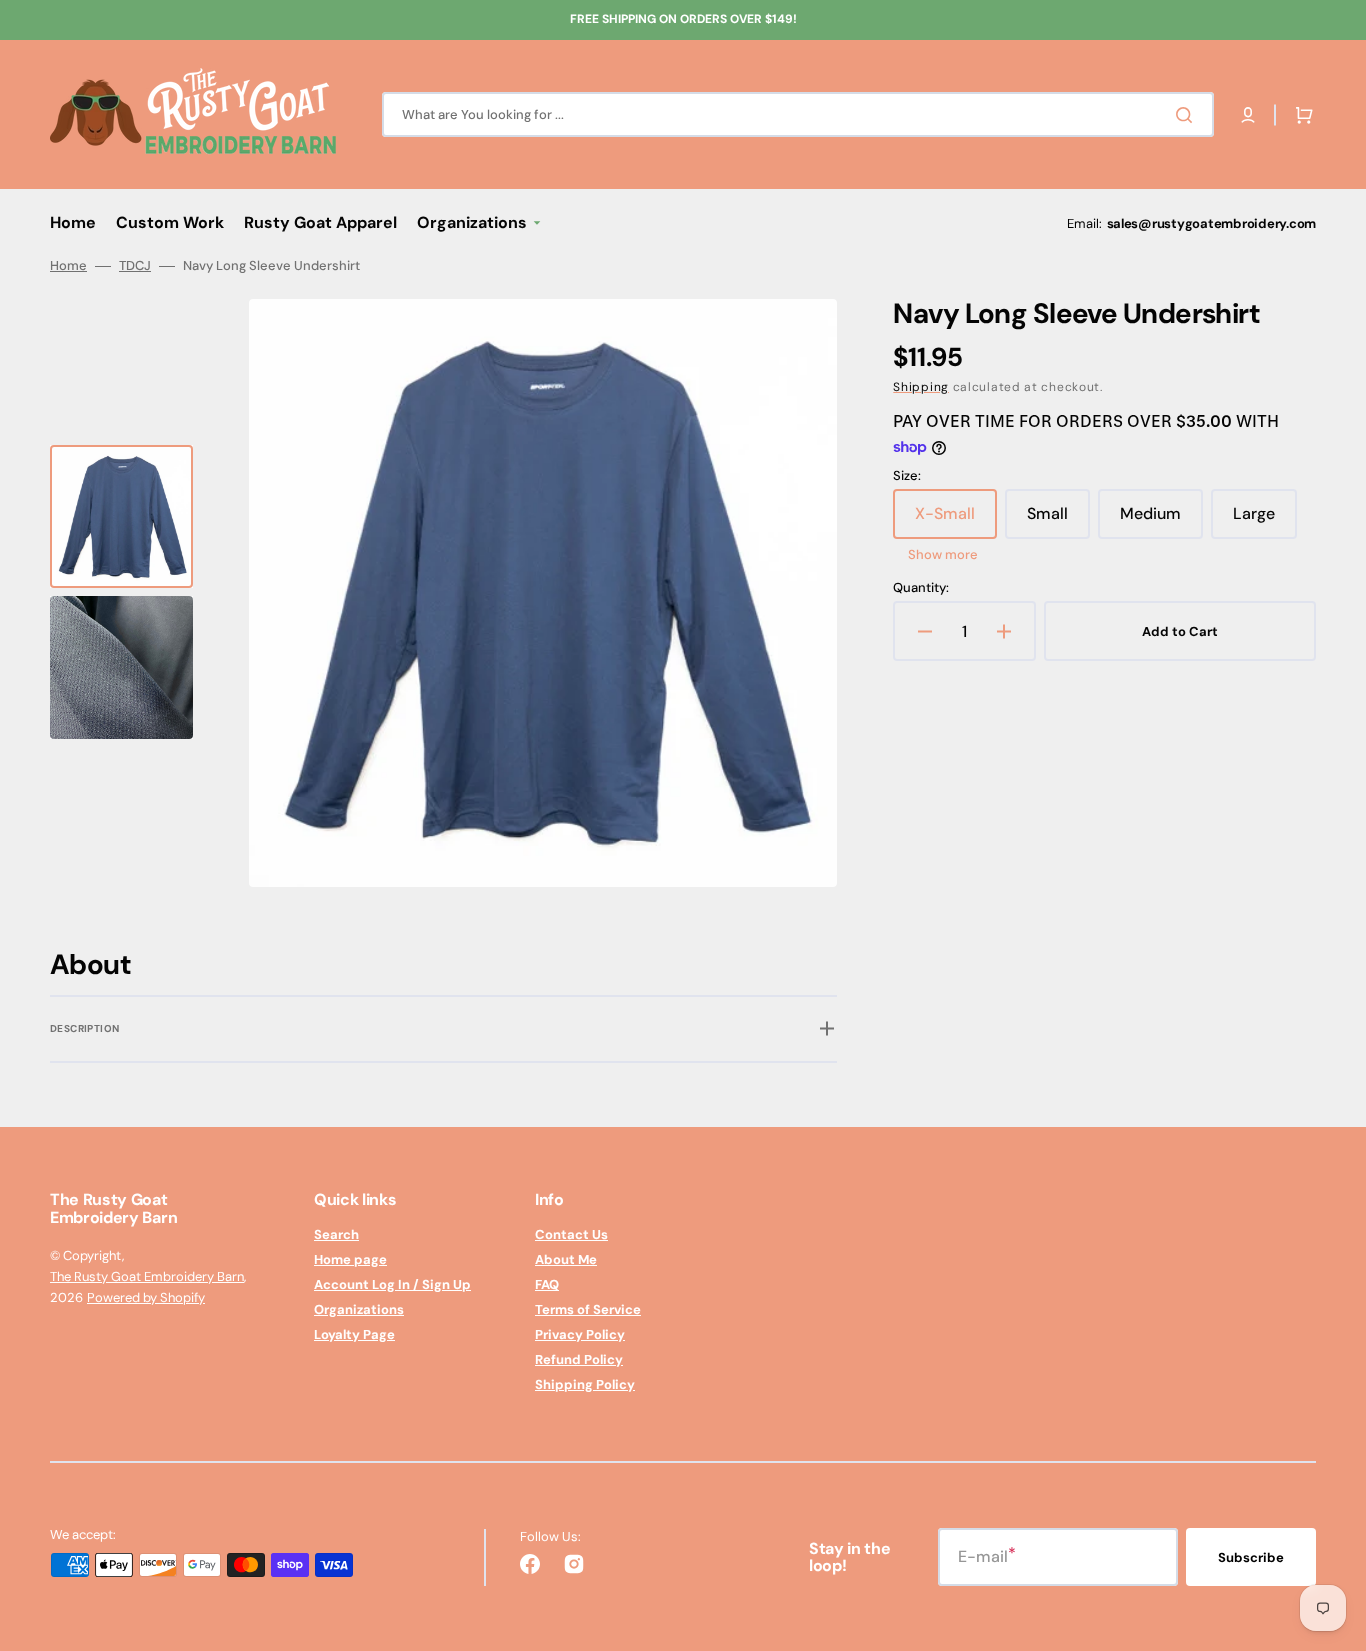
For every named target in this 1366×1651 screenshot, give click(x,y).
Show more (943, 555)
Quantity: (921, 588)
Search (336, 1235)
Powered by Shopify (146, 1297)
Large (1265, 521)
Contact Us (571, 1235)
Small (1058, 521)
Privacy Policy (580, 1334)
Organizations (359, 1309)
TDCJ (135, 266)
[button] (1248, 115)
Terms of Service (588, 1309)
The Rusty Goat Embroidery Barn (147, 1276)
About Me (566, 1259)
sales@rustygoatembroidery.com (1211, 223)
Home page (350, 1259)
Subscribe (1251, 1557)
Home (68, 266)
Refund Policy (579, 1359)
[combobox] (798, 114)
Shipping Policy (585, 1384)
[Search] (1188, 115)
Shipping (921, 387)
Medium (1161, 521)
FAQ (547, 1284)
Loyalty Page (354, 1334)
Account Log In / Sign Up (392, 1284)
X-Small (956, 521)
